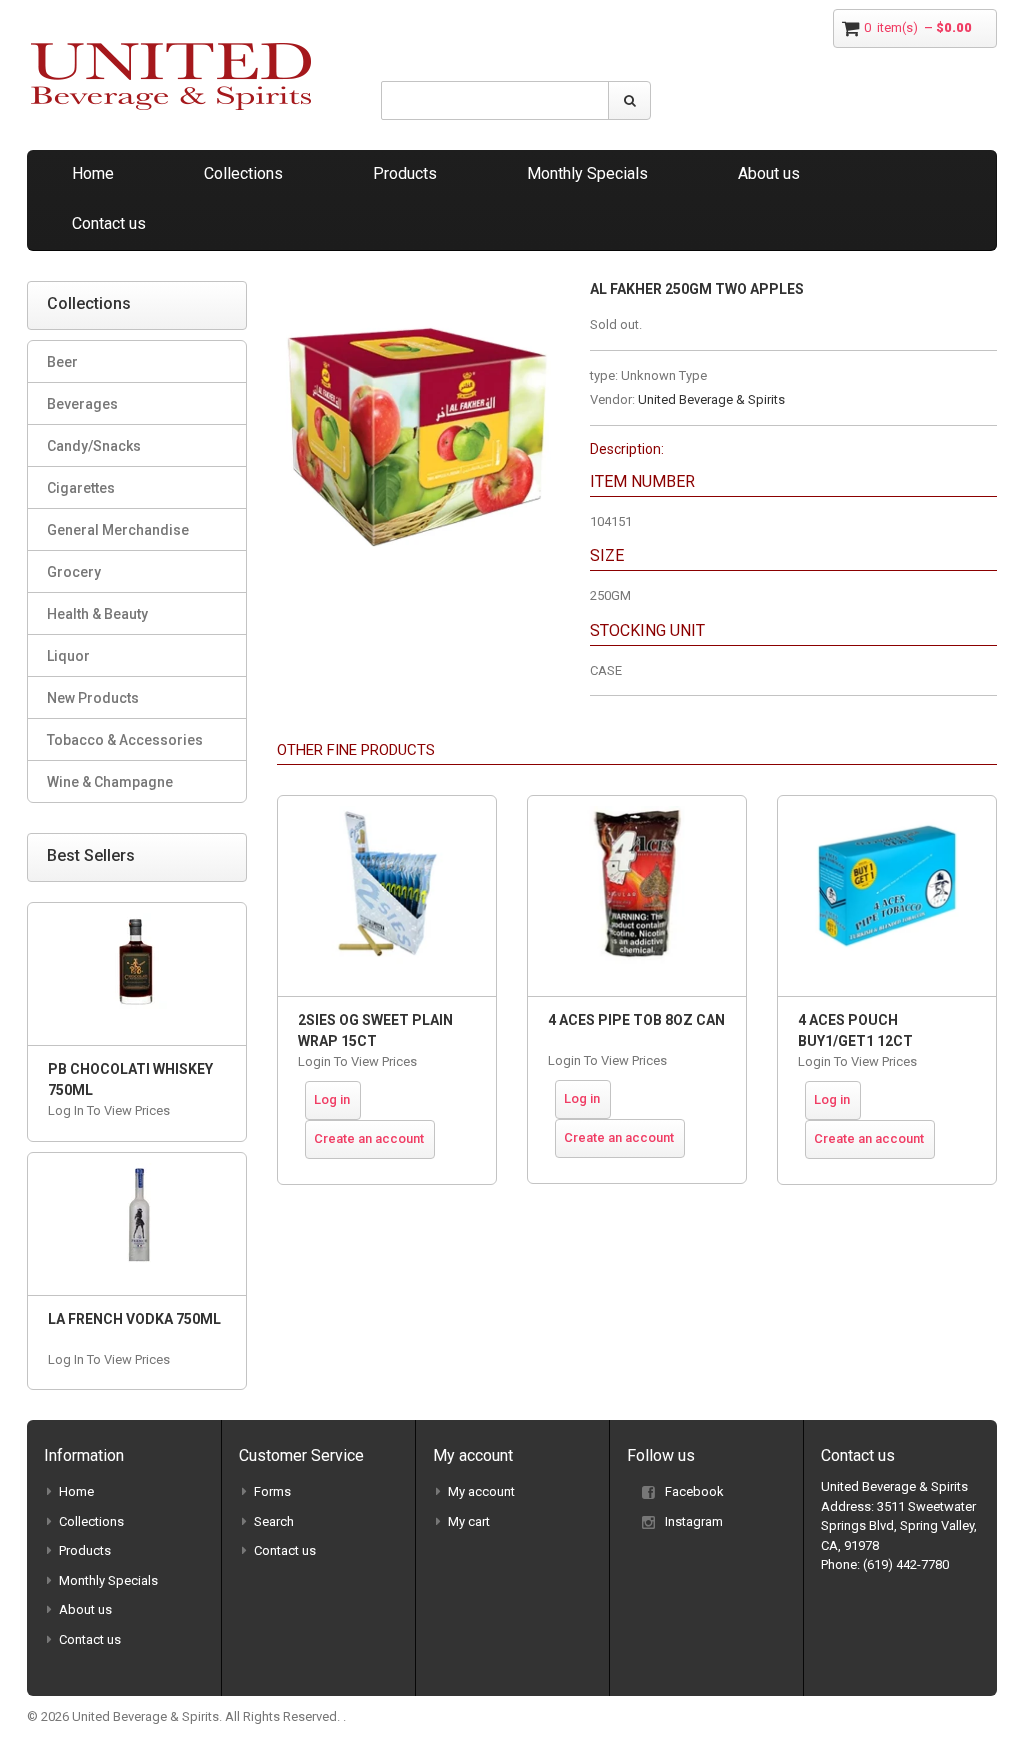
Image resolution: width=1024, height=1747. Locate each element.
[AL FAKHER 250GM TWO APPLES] (418, 290)
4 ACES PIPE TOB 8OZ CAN (636, 1020)
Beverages (82, 404)
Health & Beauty (97, 614)
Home (93, 173)
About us (769, 173)
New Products (93, 698)
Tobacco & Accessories (125, 740)
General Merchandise (118, 530)
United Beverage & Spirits (711, 399)
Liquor (68, 656)
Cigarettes (81, 488)
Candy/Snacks (94, 446)
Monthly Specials (587, 173)
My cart (469, 1521)
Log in (332, 1099)
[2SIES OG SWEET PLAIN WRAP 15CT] (387, 896)
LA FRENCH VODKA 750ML (134, 1319)
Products (405, 173)
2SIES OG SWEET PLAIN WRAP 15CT (375, 1030)
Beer (62, 362)
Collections (243, 173)
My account (481, 1491)
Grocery (74, 572)
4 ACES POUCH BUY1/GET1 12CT (855, 1030)
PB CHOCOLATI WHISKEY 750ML (130, 1079)
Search (274, 1521)
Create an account (369, 1138)
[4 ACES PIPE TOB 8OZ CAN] (637, 896)
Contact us (109, 223)
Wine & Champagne (110, 782)
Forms (272, 1491)
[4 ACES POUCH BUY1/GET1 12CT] (887, 896)
